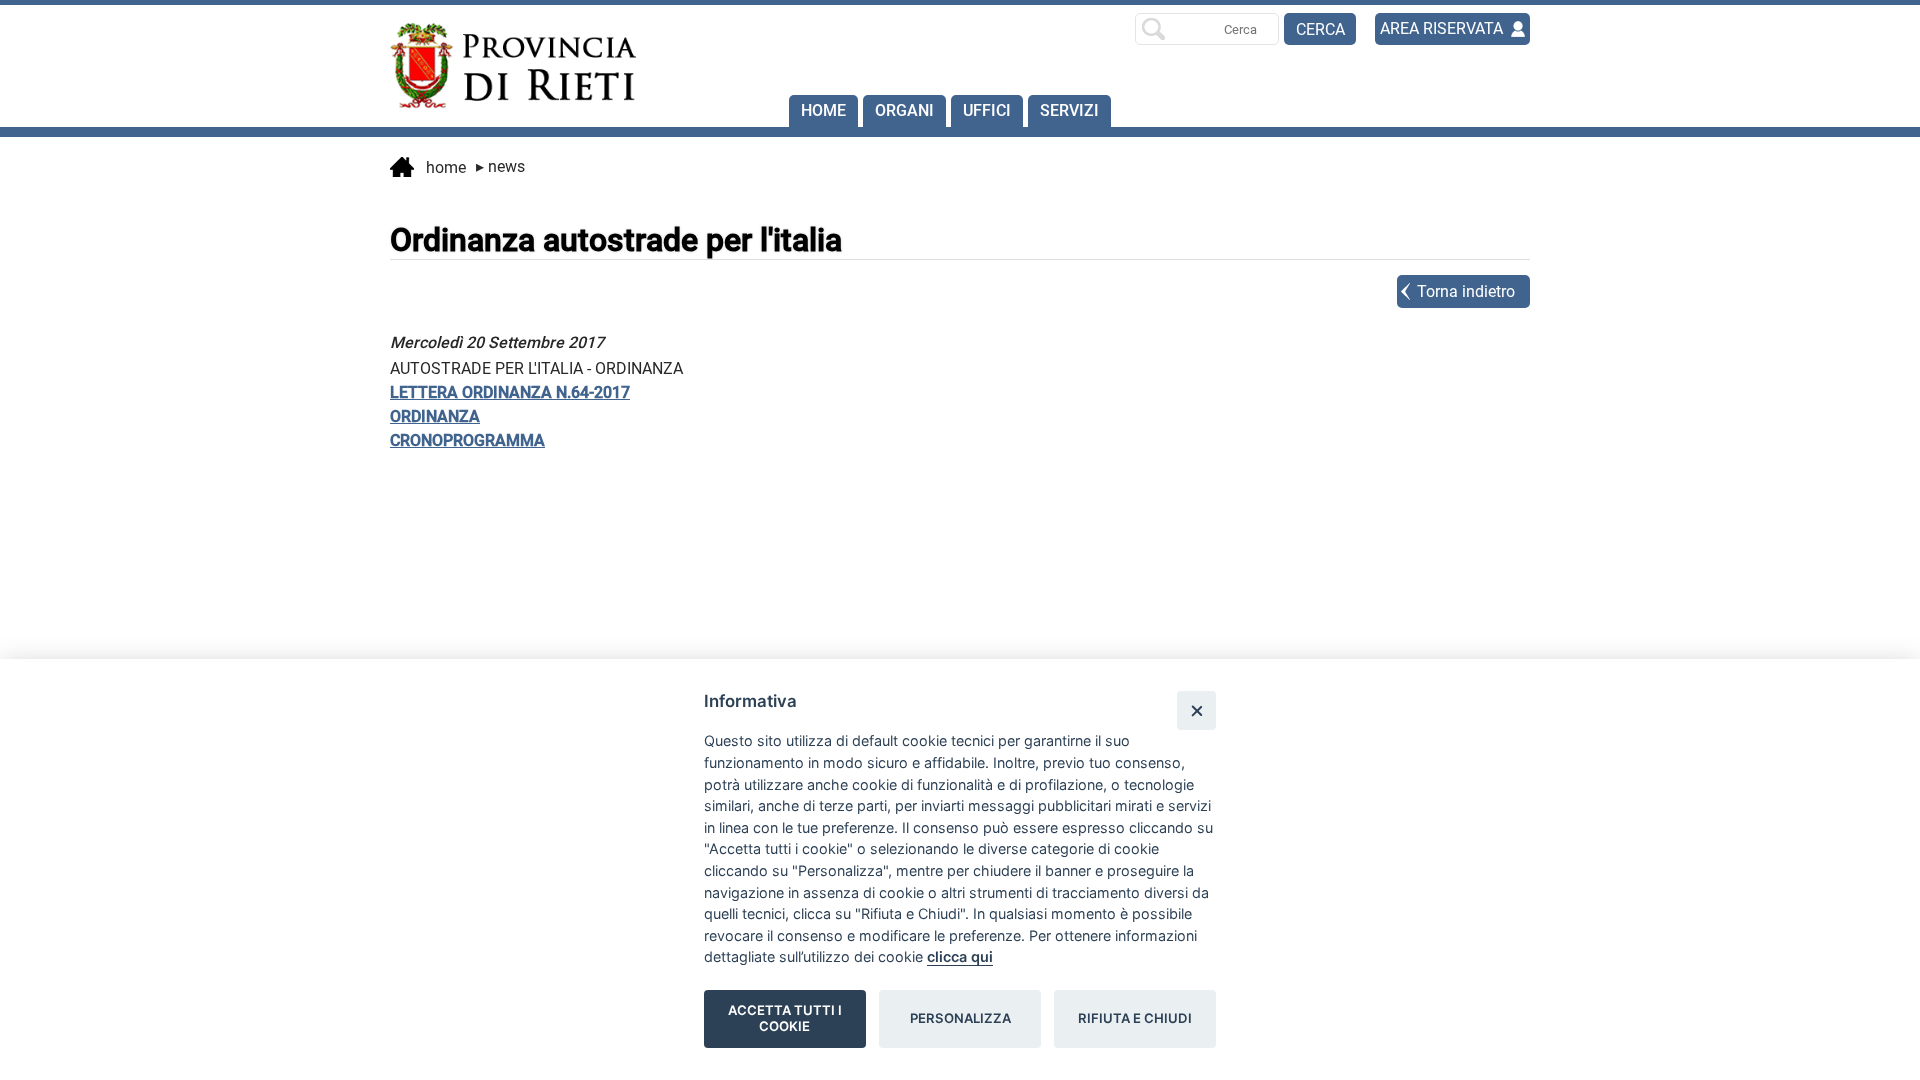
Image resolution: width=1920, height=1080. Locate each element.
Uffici (987, 110)
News (500, 166)
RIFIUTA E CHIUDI (1135, 1018)
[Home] (504, 66)
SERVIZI (1069, 110)
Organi (904, 110)
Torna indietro (1466, 291)
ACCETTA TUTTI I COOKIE (785, 1018)
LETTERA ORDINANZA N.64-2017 (510, 392)
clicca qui (960, 956)
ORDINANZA (435, 416)
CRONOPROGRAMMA (467, 440)
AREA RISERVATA (1441, 28)
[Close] (1196, 710)
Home (823, 110)
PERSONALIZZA (960, 1018)
